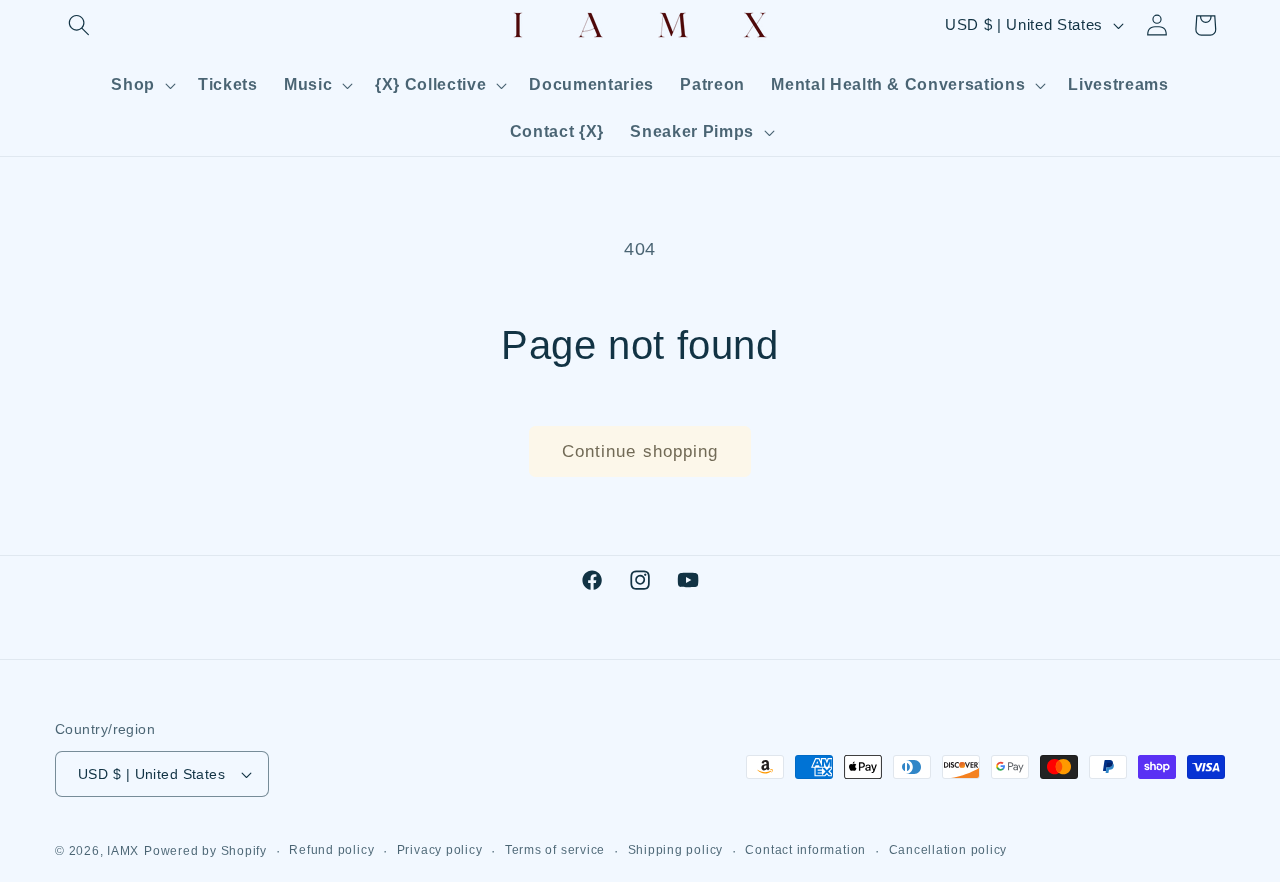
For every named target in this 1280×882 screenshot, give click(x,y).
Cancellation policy (948, 850)
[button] (79, 25)
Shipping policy (676, 850)
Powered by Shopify (205, 851)
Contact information (805, 850)
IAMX (123, 851)
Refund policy (331, 850)
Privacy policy (440, 850)
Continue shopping (640, 451)
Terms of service (555, 850)
